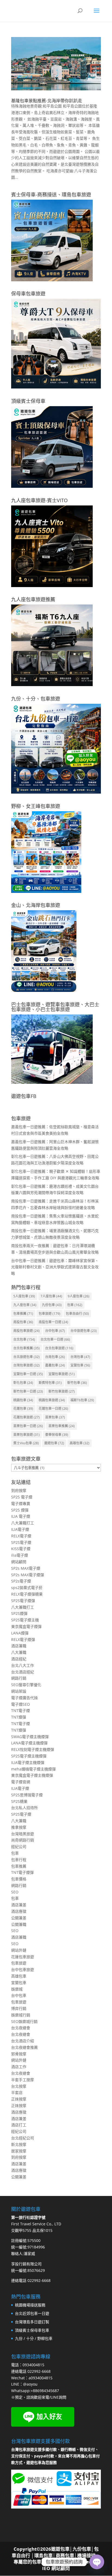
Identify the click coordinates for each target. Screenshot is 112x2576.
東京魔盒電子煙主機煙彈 (32, 1775)
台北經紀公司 (23, 2138)
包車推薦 (23, 1314)
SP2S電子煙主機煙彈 (29, 1756)
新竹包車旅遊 (62, 1391)
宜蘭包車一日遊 (28, 1374)
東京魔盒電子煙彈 (26, 1626)
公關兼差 (19, 1918)
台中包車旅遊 (23, 1969)
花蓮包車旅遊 (27, 1417)
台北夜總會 (21, 2028)
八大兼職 (19, 1652)
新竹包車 (77, 1383)
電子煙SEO (21, 1704)
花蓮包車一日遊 (53, 1409)
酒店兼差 (19, 1905)
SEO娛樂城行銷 (24, 2021)
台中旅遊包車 (84, 1331)
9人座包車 (79, 1296)
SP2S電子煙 (21, 1542)
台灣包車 (80, 1357)
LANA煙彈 (20, 1633)
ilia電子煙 (20, 1555)
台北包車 (24, 1339)
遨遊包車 (54, 1443)
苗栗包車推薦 (62, 1426)
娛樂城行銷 (21, 2015)
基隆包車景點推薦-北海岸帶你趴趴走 (47, 101)
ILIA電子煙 (20, 1529)
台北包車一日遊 (55, 1339)
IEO (46, 2568)
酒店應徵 (19, 1911)
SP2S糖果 (19, 1801)
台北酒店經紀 (23, 1672)
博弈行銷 (19, 2008)
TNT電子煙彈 (22, 1872)
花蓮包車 (23, 1409)
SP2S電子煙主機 (25, 1620)
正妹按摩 (19, 2099)
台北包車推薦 (27, 1348)
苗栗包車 (55, 1417)
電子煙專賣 (21, 1503)
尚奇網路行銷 (23, 1840)
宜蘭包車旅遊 (62, 1374)
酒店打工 (19, 2125)
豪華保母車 (57, 1435)
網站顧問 (19, 1562)
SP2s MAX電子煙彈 (28, 1575)
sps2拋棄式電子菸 (27, 1588)
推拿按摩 (19, 1827)
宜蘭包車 (80, 1365)
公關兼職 (19, 1924)
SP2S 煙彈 (20, 1510)
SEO (15, 1892)
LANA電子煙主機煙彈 (29, 1743)
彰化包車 (23, 1383)
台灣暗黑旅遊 (23, 1834)
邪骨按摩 (19, 2054)
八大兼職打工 (23, 1523)
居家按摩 (19, 2151)
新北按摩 (19, 2144)
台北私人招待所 (24, 1808)
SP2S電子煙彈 (23, 1601)
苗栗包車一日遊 (28, 1426)
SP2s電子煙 (21, 1581)
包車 (75, 1305)
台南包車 (55, 1357)
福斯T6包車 (82, 1400)
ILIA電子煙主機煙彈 (28, 1762)
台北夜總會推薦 (24, 2047)
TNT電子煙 (21, 1710)
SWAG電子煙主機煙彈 (30, 1737)
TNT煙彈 (19, 1717)
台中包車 (55, 1331)
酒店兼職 (19, 1646)
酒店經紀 (19, 1659)
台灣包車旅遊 (27, 1365)
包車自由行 (77, 1314)
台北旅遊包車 (27, 1357)
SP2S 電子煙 (22, 1497)
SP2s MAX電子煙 (26, 1568)
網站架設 (19, 1691)
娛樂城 (17, 1989)
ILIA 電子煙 (21, 1516)
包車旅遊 (49, 1314)
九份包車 (52, 1305)
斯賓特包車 (50, 1383)
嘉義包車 (55, 1365)
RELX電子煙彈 (23, 1639)
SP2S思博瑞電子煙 (27, 1795)
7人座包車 (51, 1296)
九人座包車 (25, 1305)
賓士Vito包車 (26, 1443)
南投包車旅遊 (27, 1331)
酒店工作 (19, 2067)
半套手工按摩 (23, 2080)
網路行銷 (19, 1678)
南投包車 (23, 1322)
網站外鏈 (19, 1950)
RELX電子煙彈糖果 (27, 1594)
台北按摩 (19, 2086)
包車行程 (19, 1860)
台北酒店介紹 (23, 2041)
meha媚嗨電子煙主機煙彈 (33, 1769)
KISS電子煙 (21, 1549)
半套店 (17, 2092)
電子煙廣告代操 (24, 1698)
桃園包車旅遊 (52, 1400)
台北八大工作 (23, 1665)
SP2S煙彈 (19, 1613)
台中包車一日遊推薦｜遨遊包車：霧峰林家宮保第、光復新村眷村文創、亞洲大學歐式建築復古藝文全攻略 (55, 1267)
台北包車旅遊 (59, 1348)
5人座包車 (24, 1296)
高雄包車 (80, 1443)
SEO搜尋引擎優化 (26, 1685)
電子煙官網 (21, 1782)
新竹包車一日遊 (28, 1391)
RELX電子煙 (21, 1536)
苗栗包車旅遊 (27, 1435)
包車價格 (19, 1879)
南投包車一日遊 (53, 1322)
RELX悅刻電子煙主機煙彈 (33, 1749)
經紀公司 (19, 1847)
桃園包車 (23, 1400)
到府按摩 (19, 1490)
